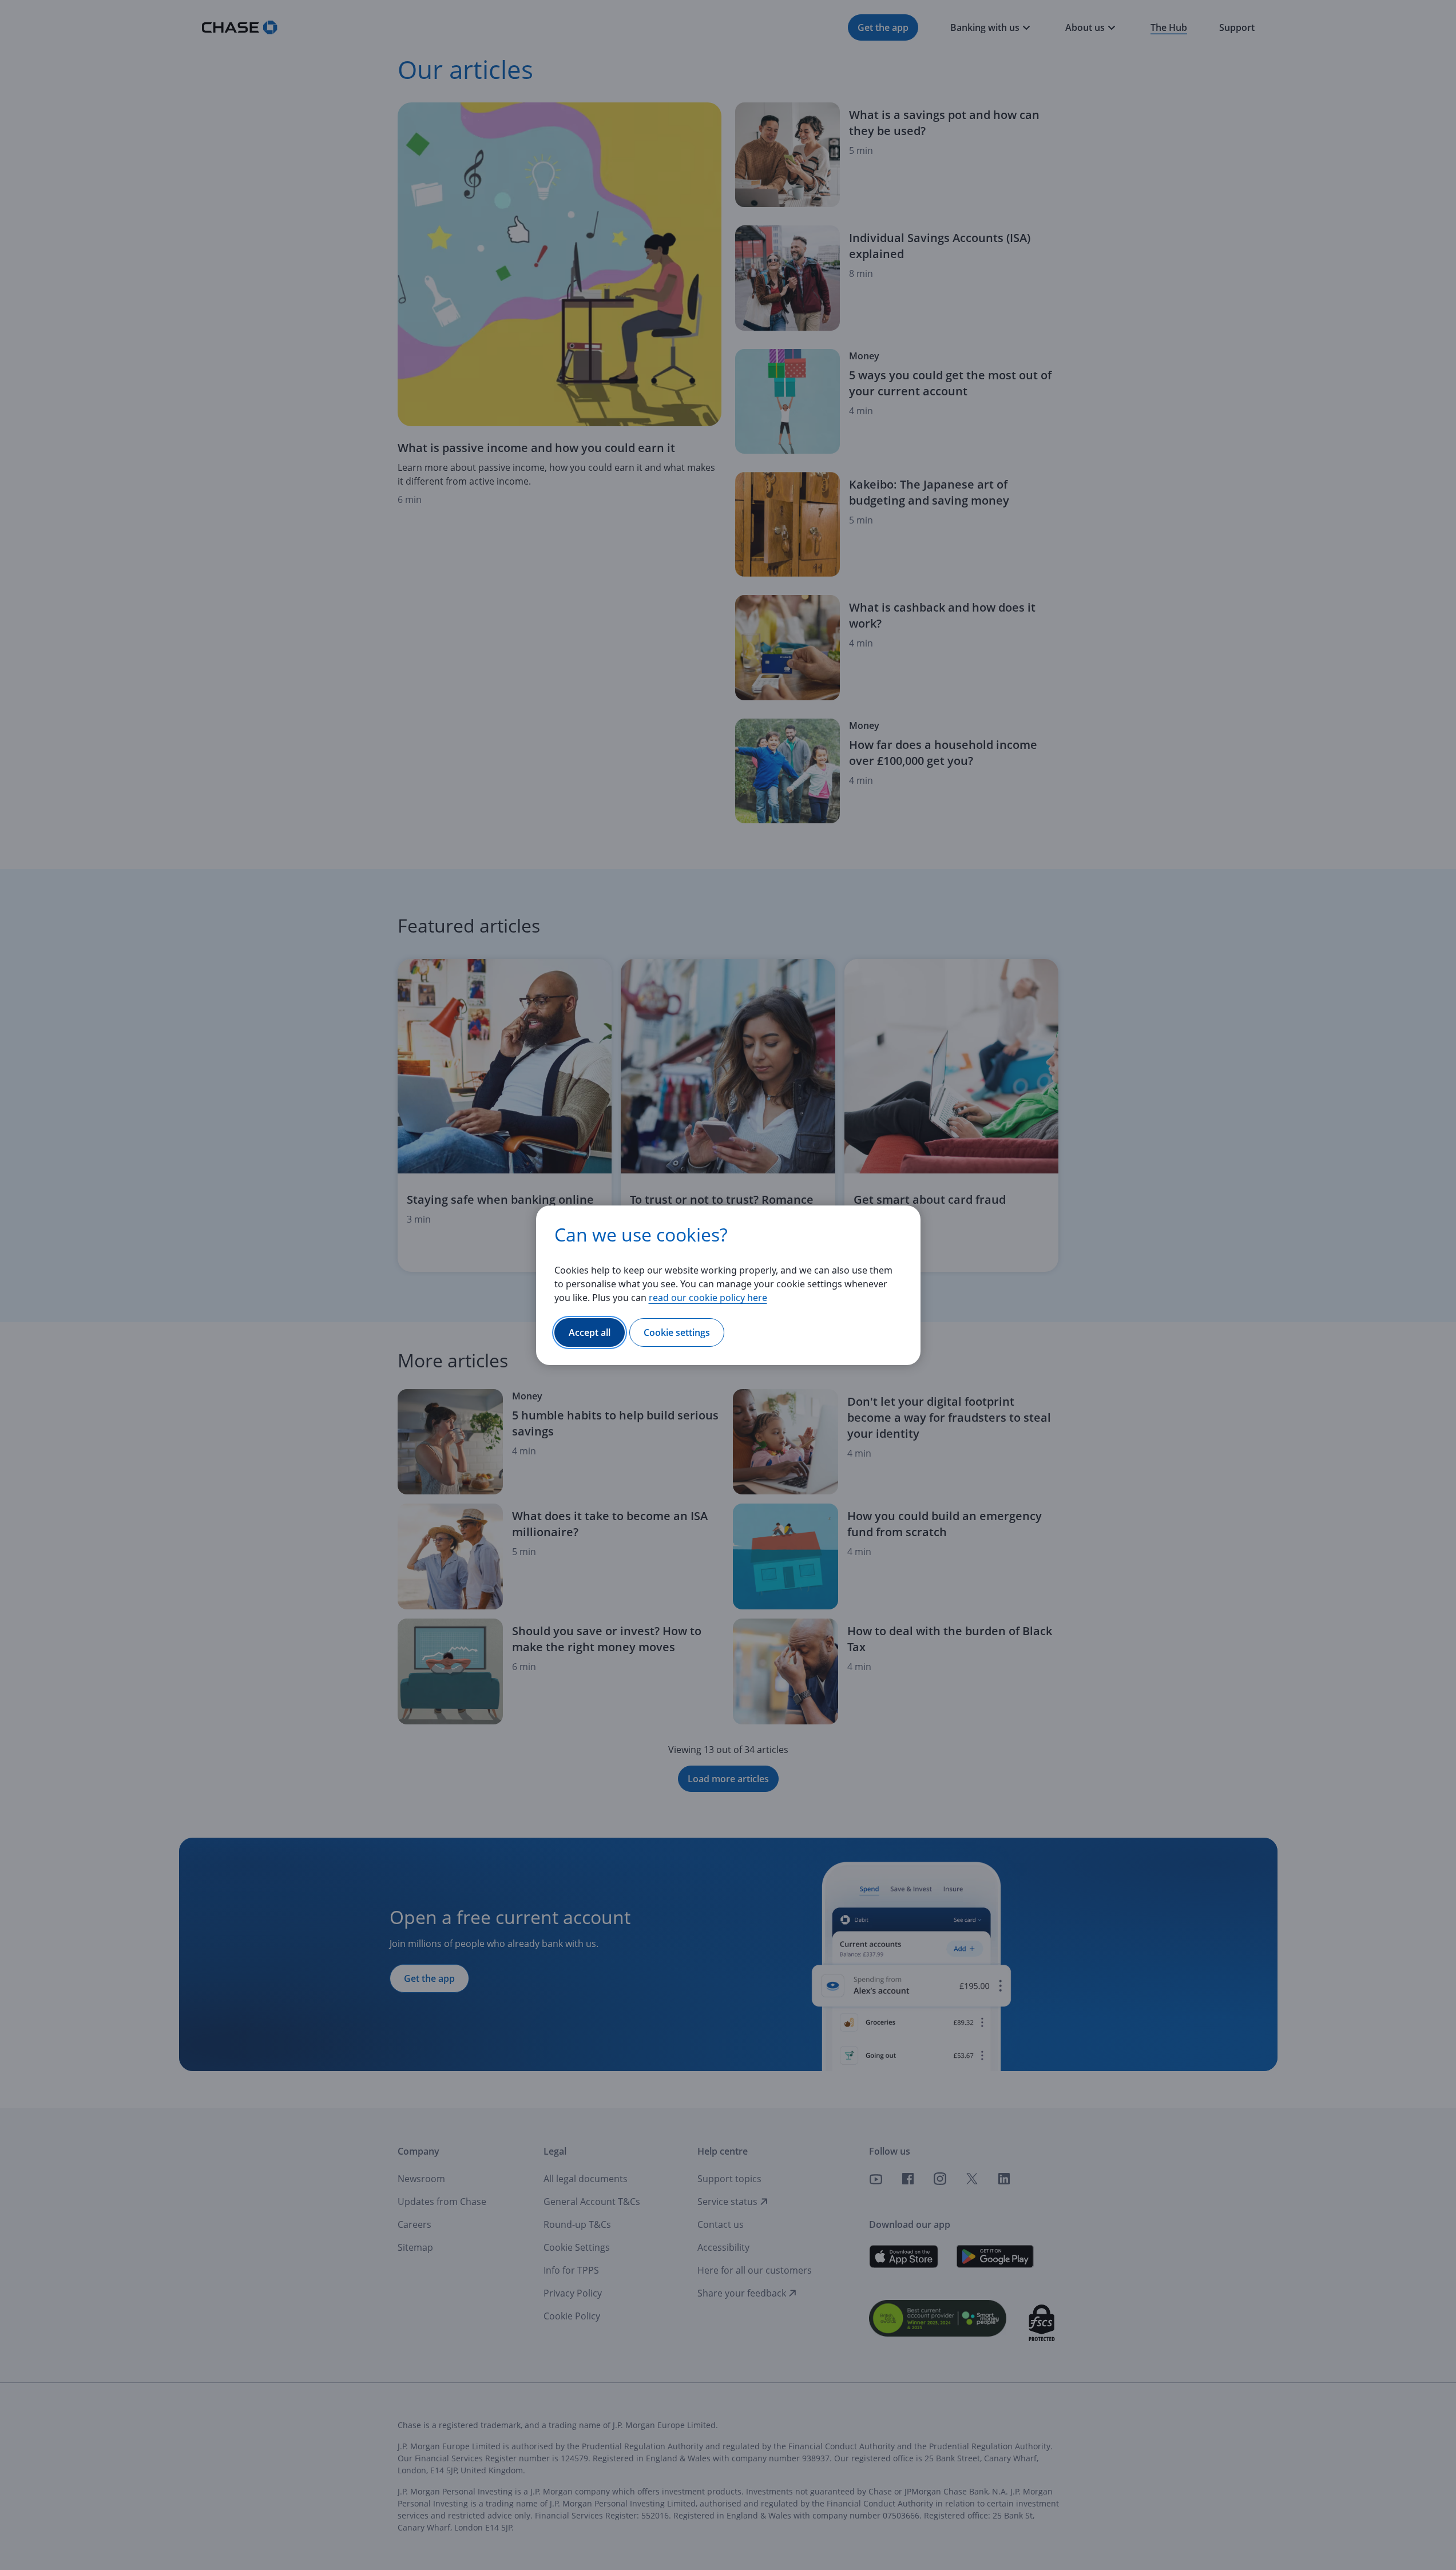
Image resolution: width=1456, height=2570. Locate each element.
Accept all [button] (590, 1332)
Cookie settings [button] (677, 1332)
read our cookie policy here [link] (708, 1298)
